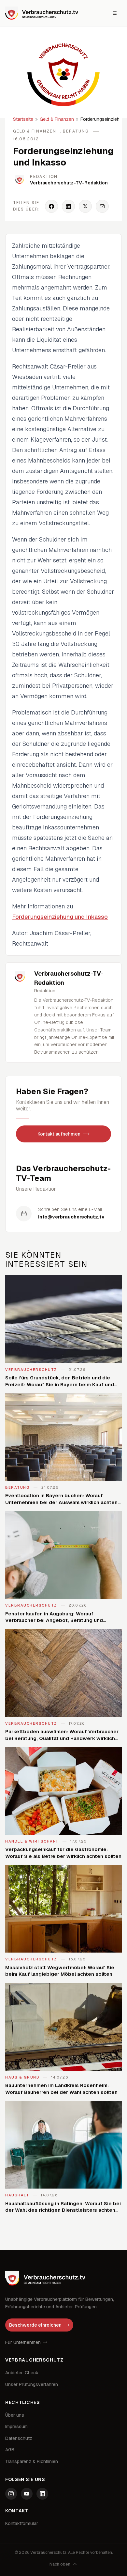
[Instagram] (11, 2494)
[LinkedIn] (42, 2494)
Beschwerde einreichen (35, 2325)
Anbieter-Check (22, 2373)
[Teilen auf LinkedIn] (68, 206)
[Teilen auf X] (85, 206)
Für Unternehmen (23, 2342)
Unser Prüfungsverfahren (32, 2384)
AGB (10, 2450)
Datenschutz (19, 2438)
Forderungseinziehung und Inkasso (60, 917)
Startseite (23, 119)
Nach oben (60, 2564)
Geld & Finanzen (57, 119)
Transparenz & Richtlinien (32, 2461)
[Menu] (115, 13)
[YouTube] (27, 2494)
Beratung (76, 131)
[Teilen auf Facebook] (51, 206)
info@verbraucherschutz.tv (71, 1217)
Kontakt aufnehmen (59, 1134)
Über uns (15, 2415)
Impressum (16, 2427)
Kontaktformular (22, 2523)
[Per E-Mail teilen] (102, 206)
